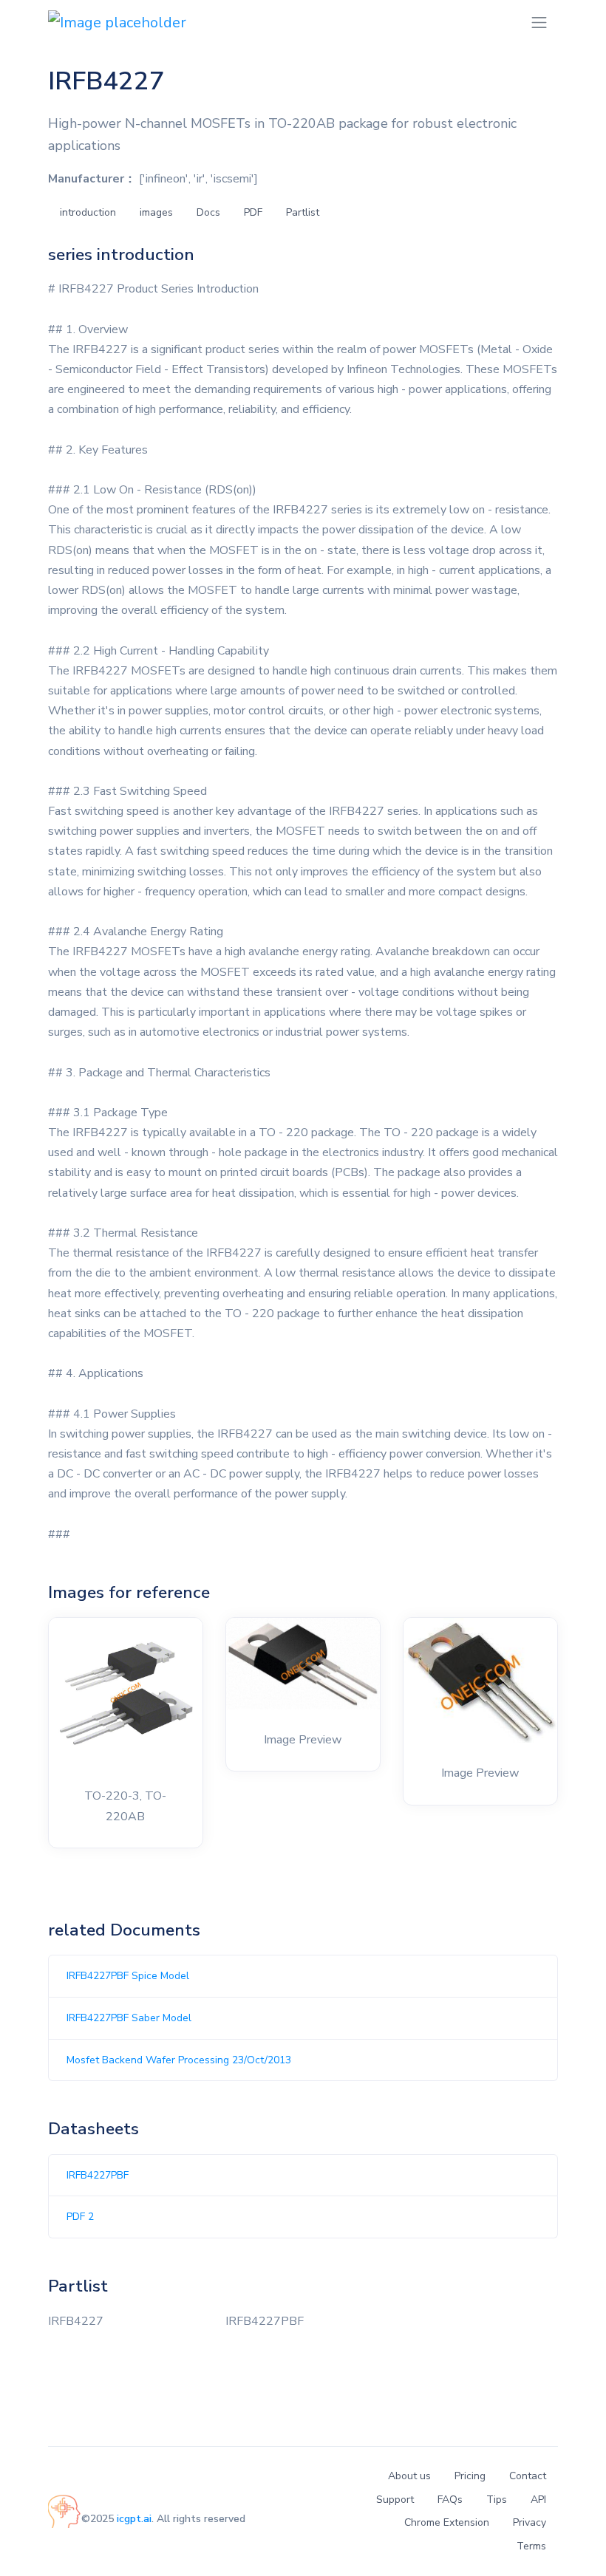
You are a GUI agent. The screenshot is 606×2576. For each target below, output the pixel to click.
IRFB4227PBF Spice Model (128, 1976)
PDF (253, 212)
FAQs (450, 2500)
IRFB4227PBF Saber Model (129, 2018)
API (538, 2500)
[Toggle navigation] (539, 23)
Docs (208, 212)
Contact (528, 2476)
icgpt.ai (134, 2519)
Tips (497, 2500)
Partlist (303, 212)
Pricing (470, 2476)
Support (395, 2500)
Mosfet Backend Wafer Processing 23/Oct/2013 (179, 2060)
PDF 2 (80, 2217)
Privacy (530, 2522)
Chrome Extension (447, 2522)
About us (409, 2476)
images (156, 212)
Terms (531, 2546)
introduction (88, 212)
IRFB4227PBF (98, 2175)
